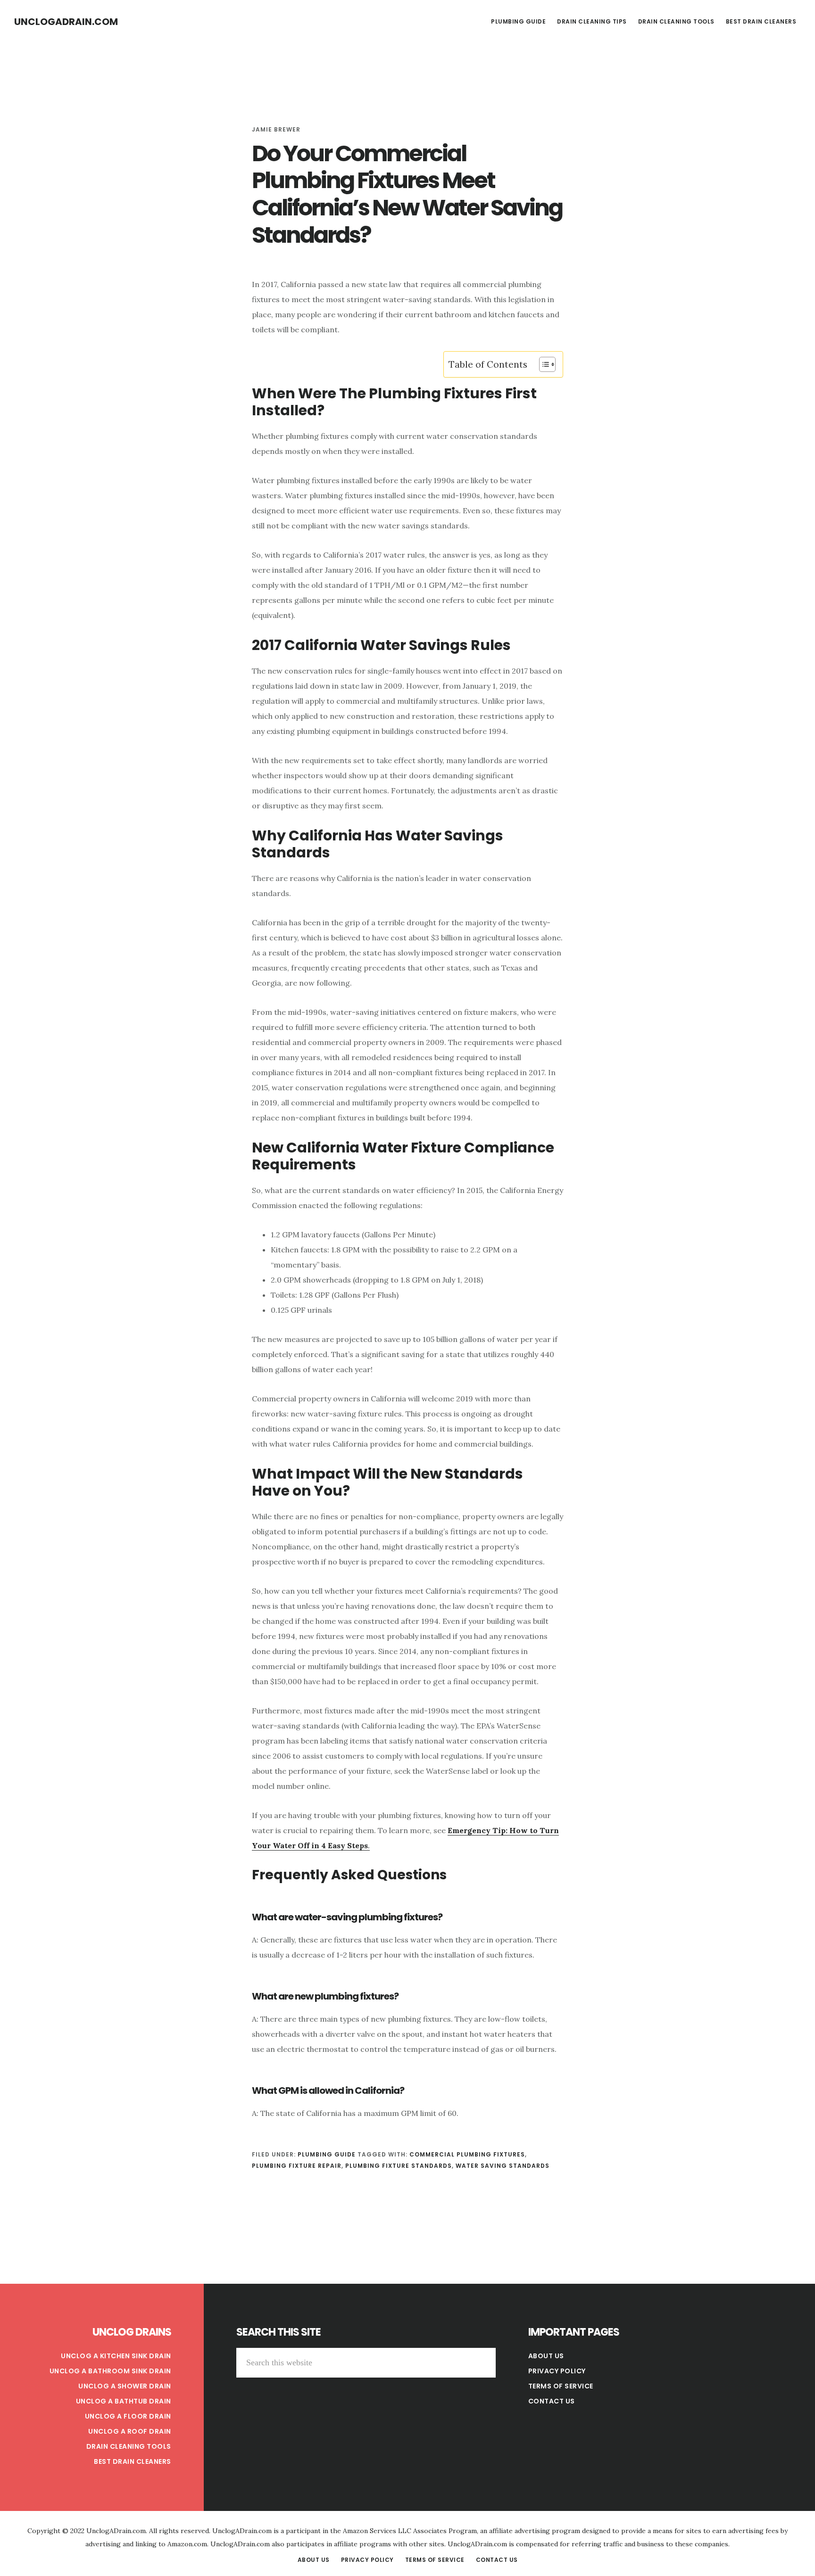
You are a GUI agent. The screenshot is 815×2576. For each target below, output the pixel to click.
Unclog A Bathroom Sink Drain (110, 2371)
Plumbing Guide (327, 2154)
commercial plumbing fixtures (467, 2154)
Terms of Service (561, 2386)
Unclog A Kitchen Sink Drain (116, 2356)
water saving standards (503, 2166)
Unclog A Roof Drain (130, 2431)
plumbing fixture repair (297, 2166)
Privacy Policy (557, 2371)
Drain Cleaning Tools (129, 2446)
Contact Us (552, 2401)
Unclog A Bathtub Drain (124, 2401)
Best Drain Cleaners (133, 2461)
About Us (546, 2356)
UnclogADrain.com (66, 22)
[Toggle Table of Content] (543, 364)
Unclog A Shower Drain (125, 2386)
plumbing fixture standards (399, 2166)
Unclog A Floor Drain (128, 2416)
